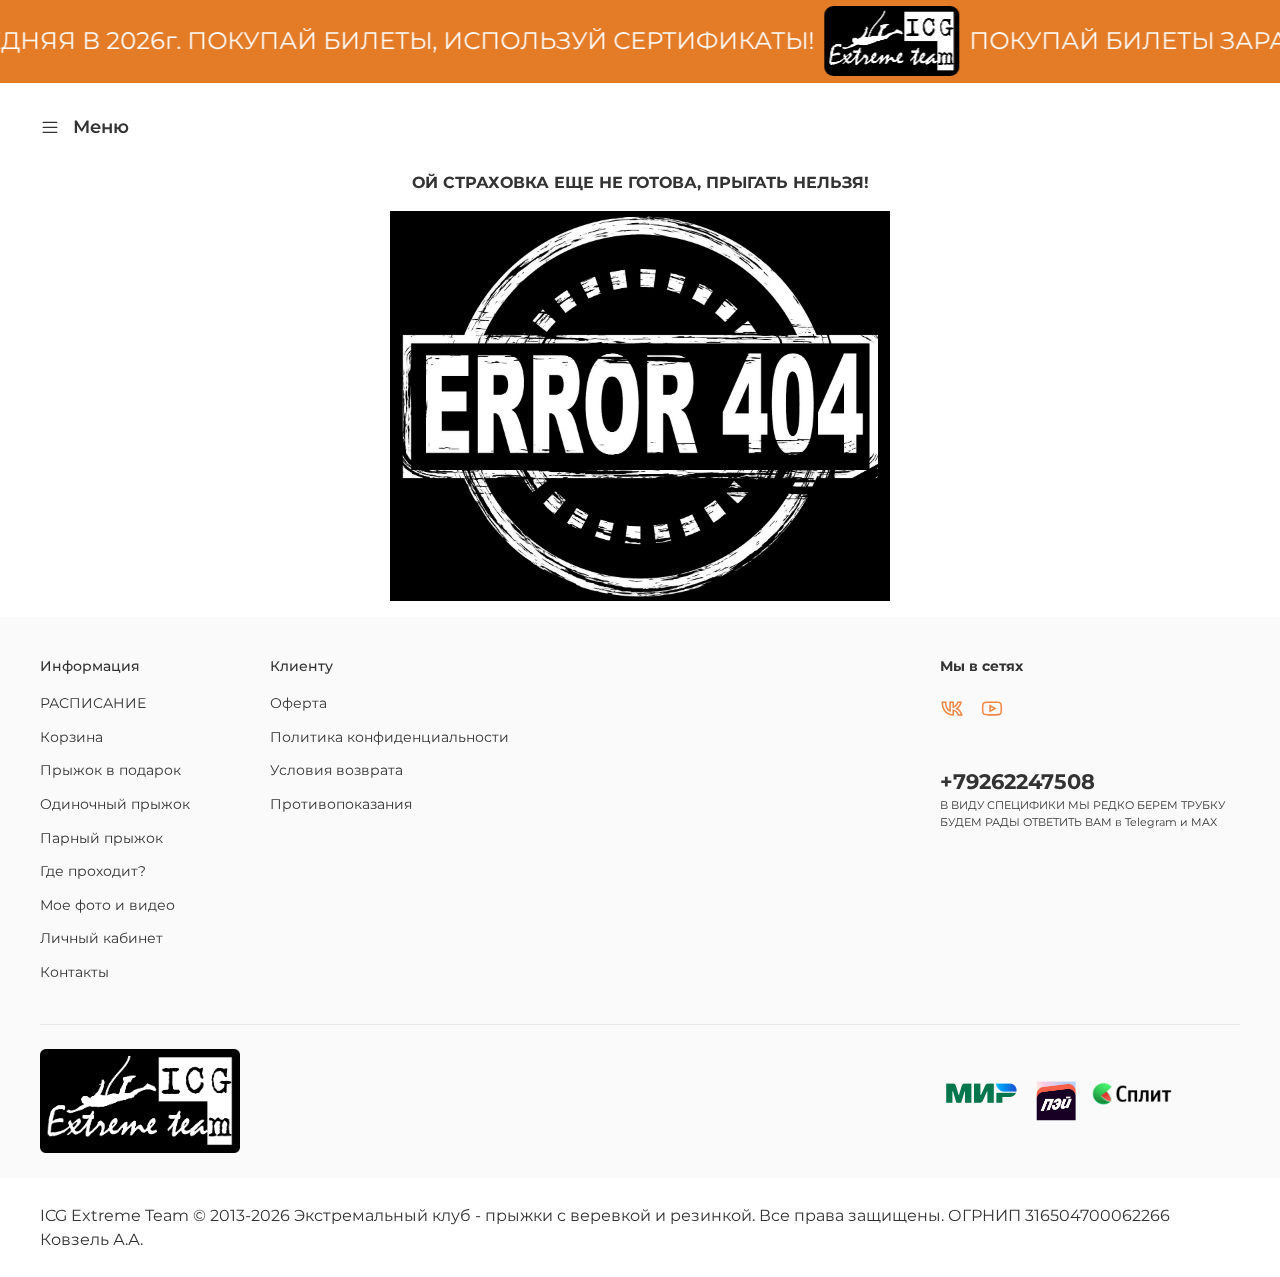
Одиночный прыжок (115, 804)
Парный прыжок (101, 838)
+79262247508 (1017, 781)
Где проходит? (93, 871)
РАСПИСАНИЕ (93, 703)
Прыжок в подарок (110, 770)
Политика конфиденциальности (389, 737)
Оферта (298, 703)
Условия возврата (336, 770)
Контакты (74, 972)
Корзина (71, 737)
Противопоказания (341, 804)
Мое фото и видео (107, 905)
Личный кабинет (101, 938)
